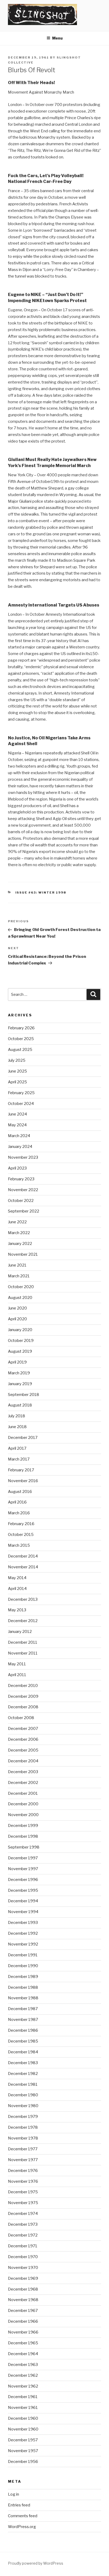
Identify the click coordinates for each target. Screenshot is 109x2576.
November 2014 (23, 1567)
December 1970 (23, 2257)
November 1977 (23, 2160)
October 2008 (21, 1718)
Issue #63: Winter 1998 (41, 892)
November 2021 (23, 1254)
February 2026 (21, 1028)
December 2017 (23, 1438)
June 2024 (17, 1114)
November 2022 (23, 1190)
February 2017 (21, 1470)
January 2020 (20, 1330)
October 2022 (21, 1201)
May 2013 (17, 1610)
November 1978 (23, 2138)
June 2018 (17, 1427)
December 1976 (23, 2171)
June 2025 (17, 1071)
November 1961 (23, 2408)
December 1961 (23, 2397)
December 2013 (23, 1599)
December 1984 (23, 2052)
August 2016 (20, 1492)
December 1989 (23, 1977)
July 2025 (17, 1060)
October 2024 (21, 1104)
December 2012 (23, 1621)
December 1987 (23, 2009)
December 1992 (23, 1933)
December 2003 (23, 1772)
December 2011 (23, 1642)
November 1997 (23, 1869)
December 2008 (23, 1707)
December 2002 (23, 1783)
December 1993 (23, 1923)
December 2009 (23, 1696)
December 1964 (23, 2354)
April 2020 (17, 1319)
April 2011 (17, 1675)
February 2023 (21, 1179)
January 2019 (20, 1384)
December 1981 (23, 2084)
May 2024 (17, 1125)
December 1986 (23, 2030)
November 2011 (23, 1653)
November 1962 (23, 2386)
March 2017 (19, 1459)
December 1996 (23, 1880)
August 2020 (20, 1298)
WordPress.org (22, 2527)
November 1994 (23, 1912)
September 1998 (24, 1847)
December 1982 (23, 2074)
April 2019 (17, 1362)
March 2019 (19, 1373)
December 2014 (23, 1556)
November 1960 (23, 2429)
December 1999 (23, 1826)
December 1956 (23, 2462)
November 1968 (23, 2300)
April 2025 (17, 1082)
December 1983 (23, 2063)
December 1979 (23, 2117)
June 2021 (17, 1265)
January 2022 (20, 1244)
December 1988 (23, 1987)
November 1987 (23, 2020)
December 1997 (23, 1858)
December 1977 (23, 2149)
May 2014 (17, 1578)
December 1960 (23, 2418)
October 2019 (21, 1341)
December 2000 (23, 1804)
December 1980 (23, 2095)
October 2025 (21, 1039)
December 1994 (23, 1901)
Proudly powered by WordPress (36, 2563)
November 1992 (23, 1944)
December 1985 (23, 2041)
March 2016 (19, 1513)
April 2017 (17, 1448)
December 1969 (23, 2278)
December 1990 (23, 1966)
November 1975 (23, 2203)
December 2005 (23, 1750)
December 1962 (23, 2375)
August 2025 (20, 1050)
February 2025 (21, 1093)
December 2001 (23, 1793)
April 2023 (17, 1168)
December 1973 (23, 2224)
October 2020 (21, 1287)
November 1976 (23, 2181)
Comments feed (23, 2516)
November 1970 (23, 2268)
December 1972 (23, 2235)
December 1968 (23, 2289)
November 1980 (23, 2106)
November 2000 (23, 1815)
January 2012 (20, 1632)
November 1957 (23, 2451)
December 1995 (23, 1890)
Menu (57, 38)
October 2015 (21, 1535)
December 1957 (23, 2440)
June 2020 (17, 1308)
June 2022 (17, 1222)
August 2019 (20, 1351)
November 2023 (23, 1157)
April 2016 (17, 1502)
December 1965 (23, 2343)
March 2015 (19, 1545)
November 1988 (23, 1998)
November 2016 (23, 1481)
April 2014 (17, 1589)
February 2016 (21, 1524)
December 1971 (23, 2246)
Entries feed (19, 2505)
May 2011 (17, 1664)
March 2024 (19, 1136)
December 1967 (23, 2311)
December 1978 (23, 2127)
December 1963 (23, 2365)
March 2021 (19, 1276)
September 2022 (24, 1211)
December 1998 (23, 1836)
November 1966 (23, 2332)
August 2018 (20, 1405)
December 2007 (23, 1729)
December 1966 (23, 2321)
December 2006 (23, 1739)
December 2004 (23, 1761)
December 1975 (23, 2192)
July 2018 (17, 1416)
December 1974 (23, 2214)
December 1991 (23, 1955)
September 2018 (24, 1395)
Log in (13, 2494)
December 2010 (23, 1686)
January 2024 (20, 1147)
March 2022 (19, 1233)
